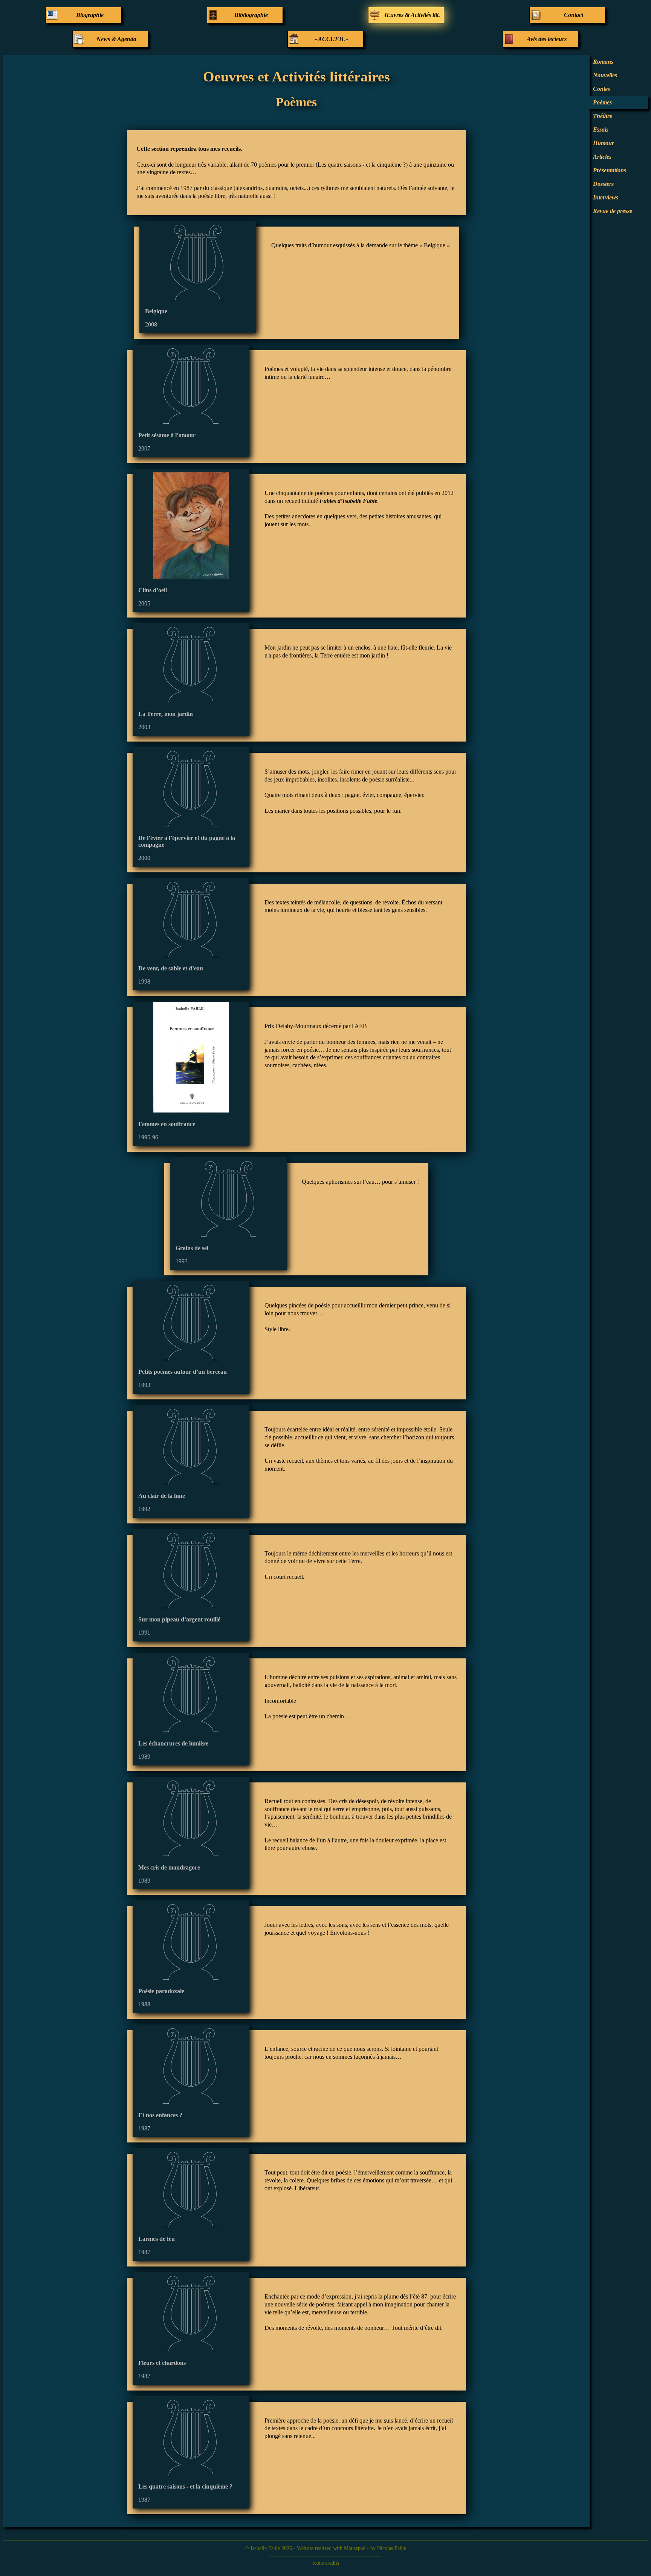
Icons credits (326, 2563)
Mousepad (355, 2548)
